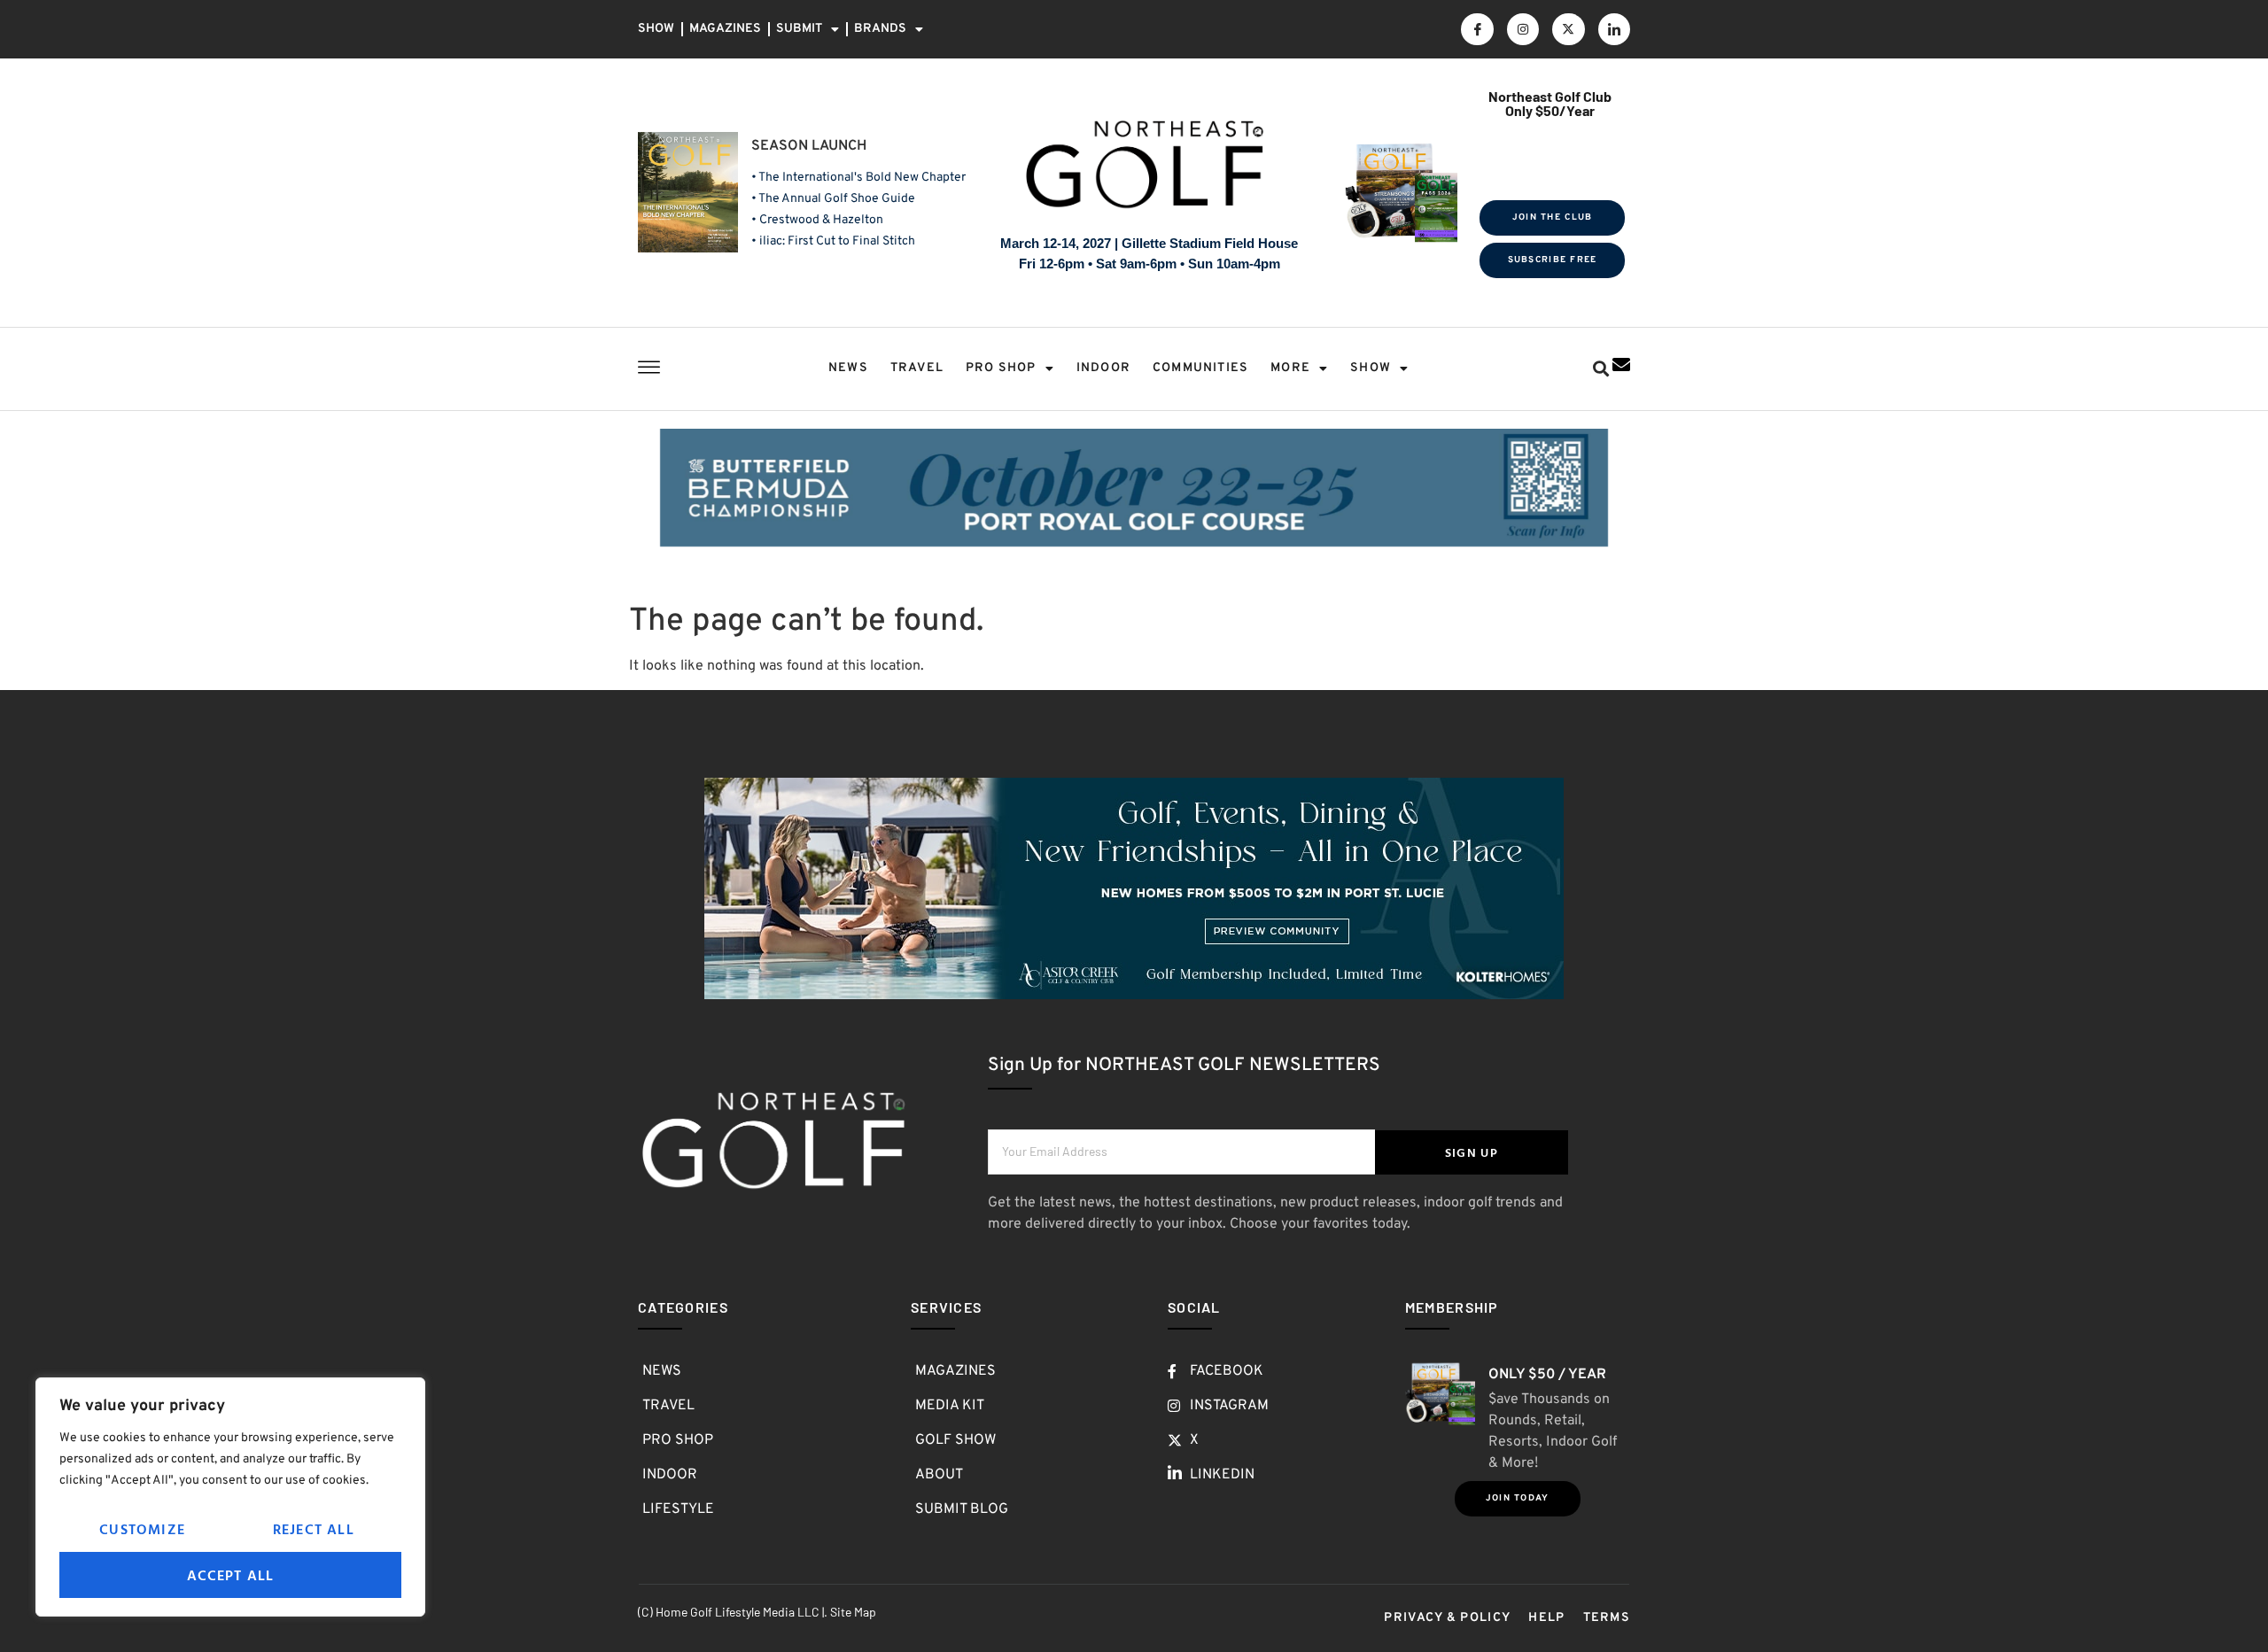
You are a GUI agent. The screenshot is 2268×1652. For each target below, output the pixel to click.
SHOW (656, 29)
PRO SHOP (1001, 368)
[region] (230, 1497)
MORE (1290, 368)
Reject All (314, 1529)
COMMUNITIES (1200, 368)
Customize (142, 1529)
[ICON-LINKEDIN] (1614, 29)
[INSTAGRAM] (1523, 29)
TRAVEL (917, 368)
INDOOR (1103, 368)
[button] (1600, 369)
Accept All (231, 1575)
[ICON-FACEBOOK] (1477, 29)
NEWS (848, 368)
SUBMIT (799, 29)
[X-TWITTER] (1568, 29)
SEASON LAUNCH (809, 146)
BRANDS (880, 29)
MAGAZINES (725, 29)
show (1371, 368)
